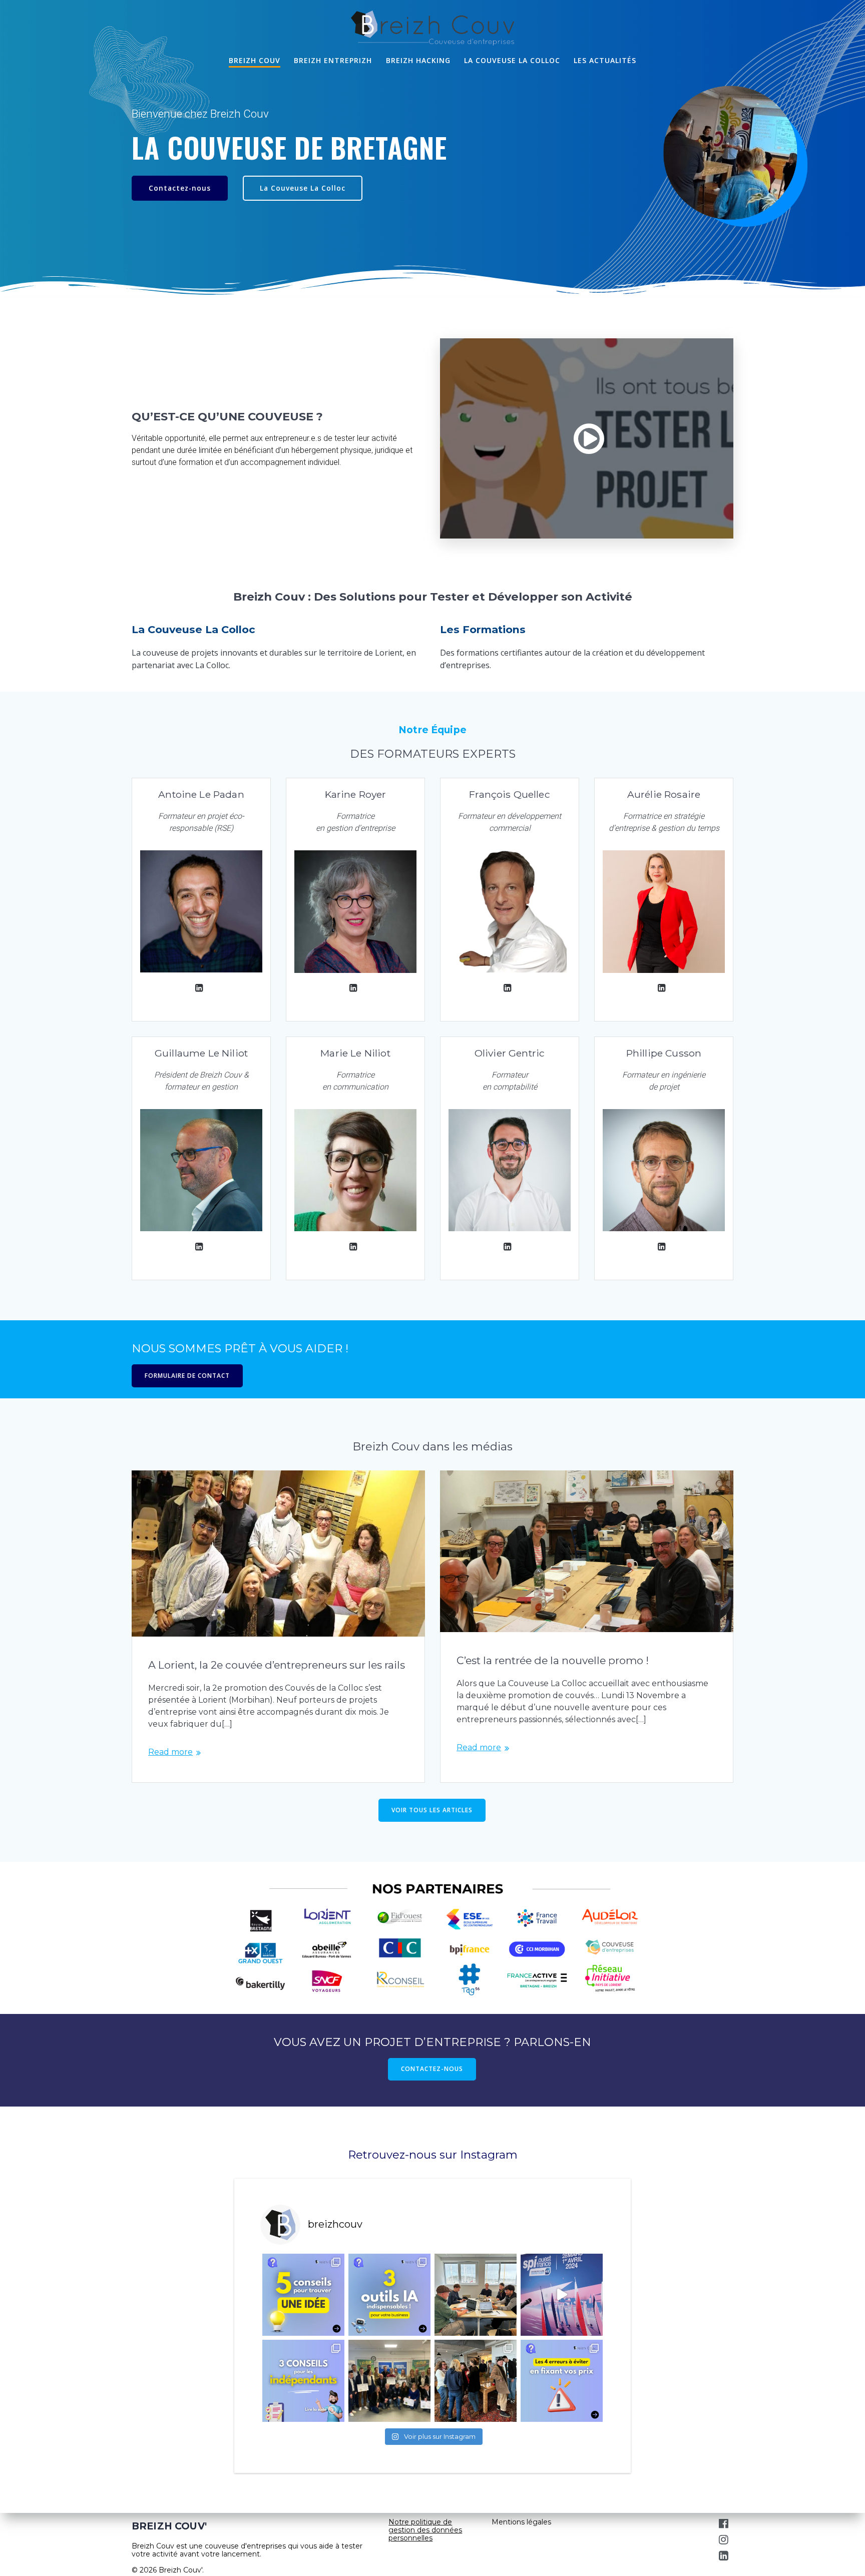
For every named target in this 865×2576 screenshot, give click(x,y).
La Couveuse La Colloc (303, 188)
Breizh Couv (255, 60)
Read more (170, 1752)
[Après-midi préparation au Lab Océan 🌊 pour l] (476, 2295)
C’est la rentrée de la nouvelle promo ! (553, 1660)
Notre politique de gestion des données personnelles (425, 2530)
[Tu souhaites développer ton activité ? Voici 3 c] (303, 2381)
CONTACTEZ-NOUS (432, 2069)
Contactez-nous (180, 188)
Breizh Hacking (418, 60)
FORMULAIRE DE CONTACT (187, 1376)
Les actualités (605, 60)
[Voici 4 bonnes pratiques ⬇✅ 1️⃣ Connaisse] (562, 2381)
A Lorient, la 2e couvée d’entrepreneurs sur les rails (277, 1665)
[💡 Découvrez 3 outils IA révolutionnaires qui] (389, 2295)
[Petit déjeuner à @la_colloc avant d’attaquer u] (476, 2381)
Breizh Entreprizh (333, 60)
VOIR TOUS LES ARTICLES (432, 1810)
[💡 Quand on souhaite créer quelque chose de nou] (303, 2295)
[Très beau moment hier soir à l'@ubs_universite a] (389, 2381)
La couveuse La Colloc (512, 60)
